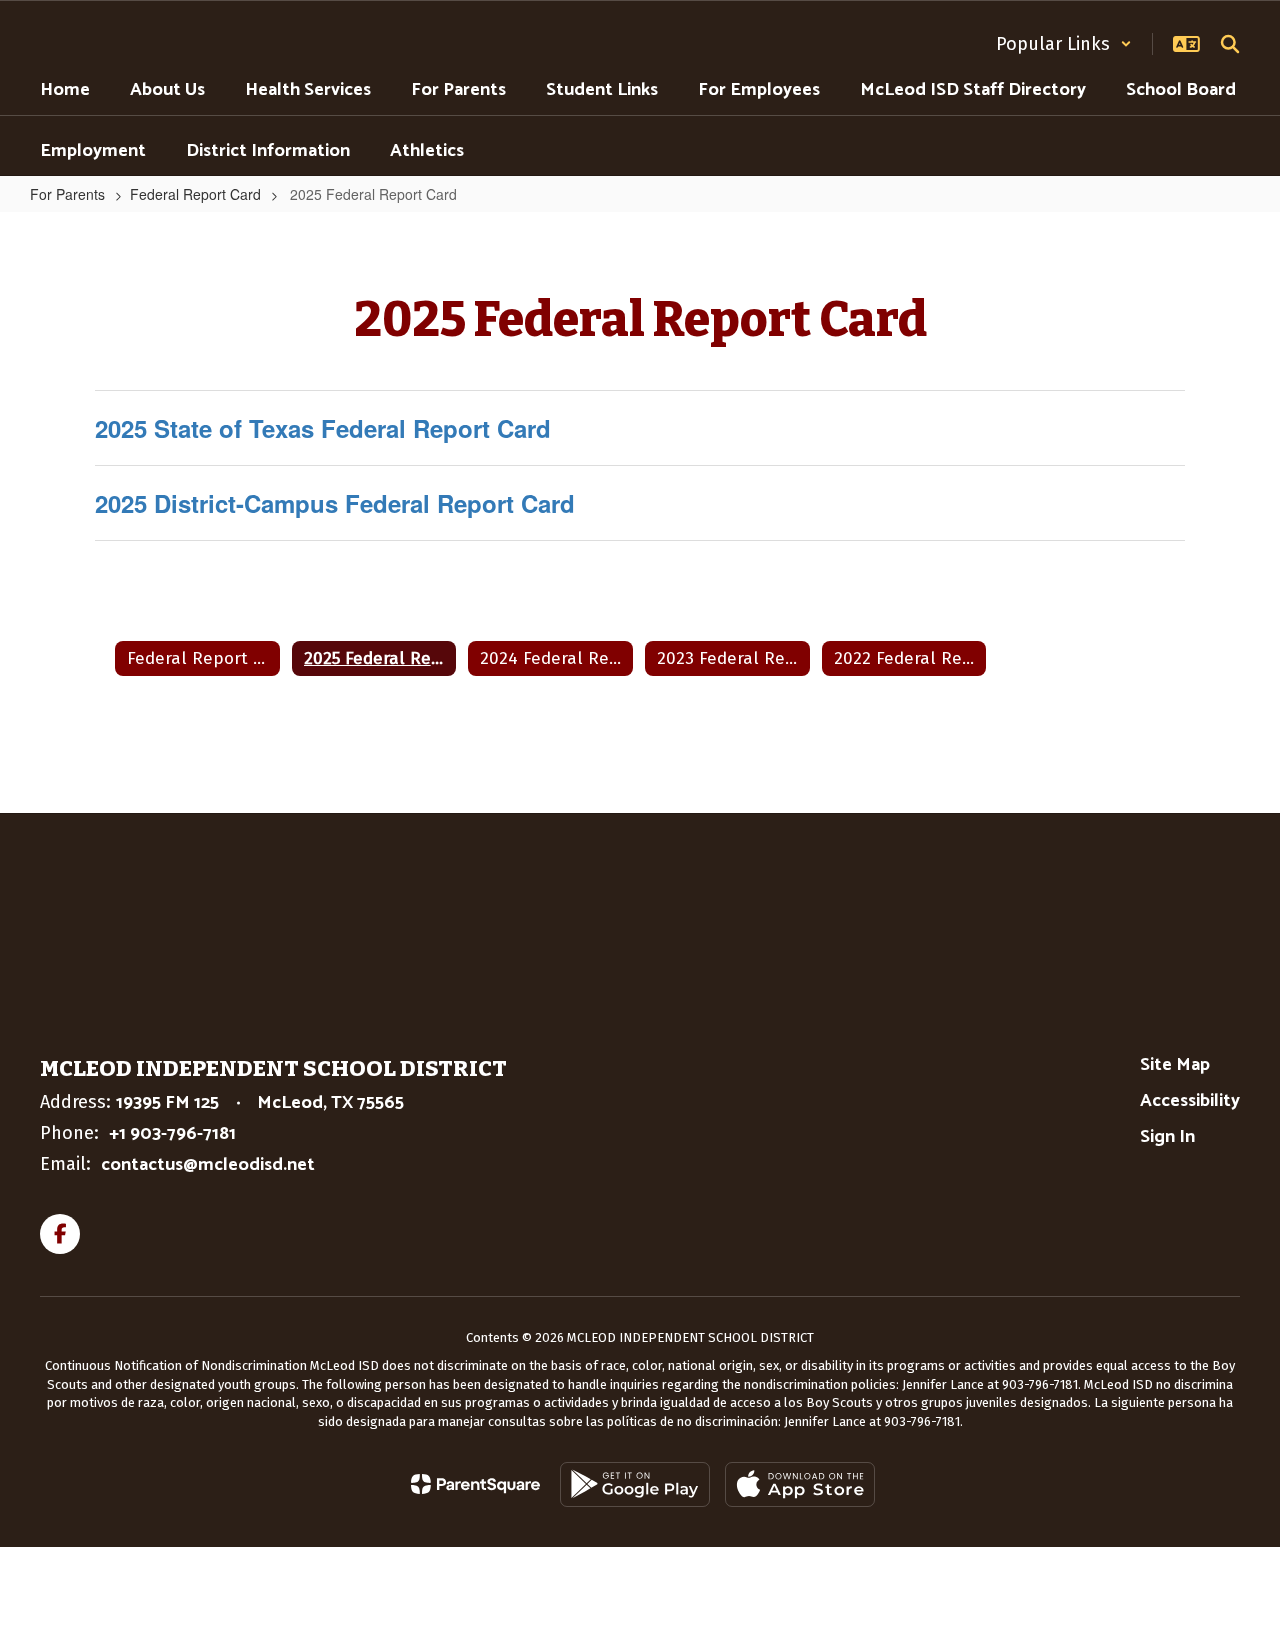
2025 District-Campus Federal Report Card (335, 503)
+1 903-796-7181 (172, 1134)
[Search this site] (1230, 44)
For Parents (67, 194)
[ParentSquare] (475, 1484)
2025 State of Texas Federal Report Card (323, 428)
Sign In (1167, 1137)
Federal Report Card (195, 194)
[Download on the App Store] (800, 1484)
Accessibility (1190, 1101)
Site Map (1175, 1065)
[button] (1064, 44)
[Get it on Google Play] (635, 1484)
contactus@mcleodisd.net (208, 1165)
